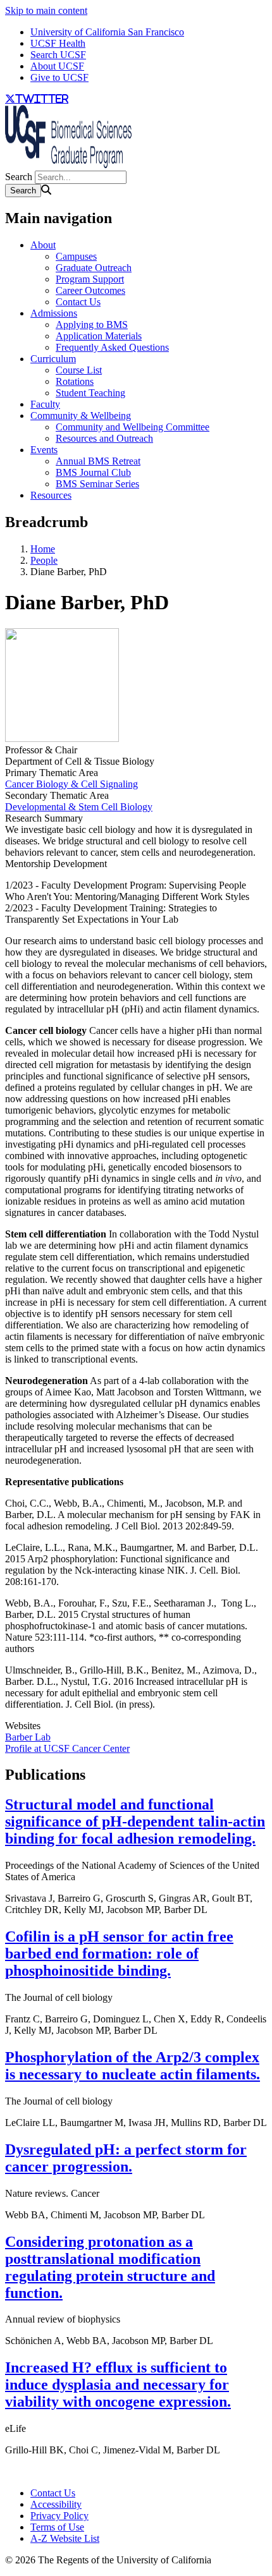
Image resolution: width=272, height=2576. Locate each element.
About (43, 245)
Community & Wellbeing (81, 416)
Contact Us (78, 302)
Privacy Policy (59, 2516)
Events (44, 450)
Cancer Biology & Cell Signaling (71, 784)
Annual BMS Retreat (98, 461)
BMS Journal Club (93, 472)
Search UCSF (58, 55)
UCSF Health (58, 43)
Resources (51, 495)
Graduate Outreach (94, 268)
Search (19, 177)
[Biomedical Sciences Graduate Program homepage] (68, 165)
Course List (79, 370)
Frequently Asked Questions (112, 347)
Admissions (54, 313)
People (44, 560)
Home (43, 549)
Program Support (90, 279)
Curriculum (53, 359)
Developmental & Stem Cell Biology (79, 807)
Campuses (76, 256)
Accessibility (56, 2504)
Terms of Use (57, 2527)
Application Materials (99, 336)
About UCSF (57, 66)
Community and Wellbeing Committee (133, 427)
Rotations (75, 381)
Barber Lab (28, 1737)
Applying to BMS (92, 325)
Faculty (45, 404)
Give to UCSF (59, 77)
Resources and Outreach (104, 438)
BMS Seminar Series (97, 484)
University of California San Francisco (107, 32)
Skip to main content (46, 10)
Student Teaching (90, 393)
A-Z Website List (65, 2538)
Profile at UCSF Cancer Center (67, 1748)
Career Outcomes (90, 290)
